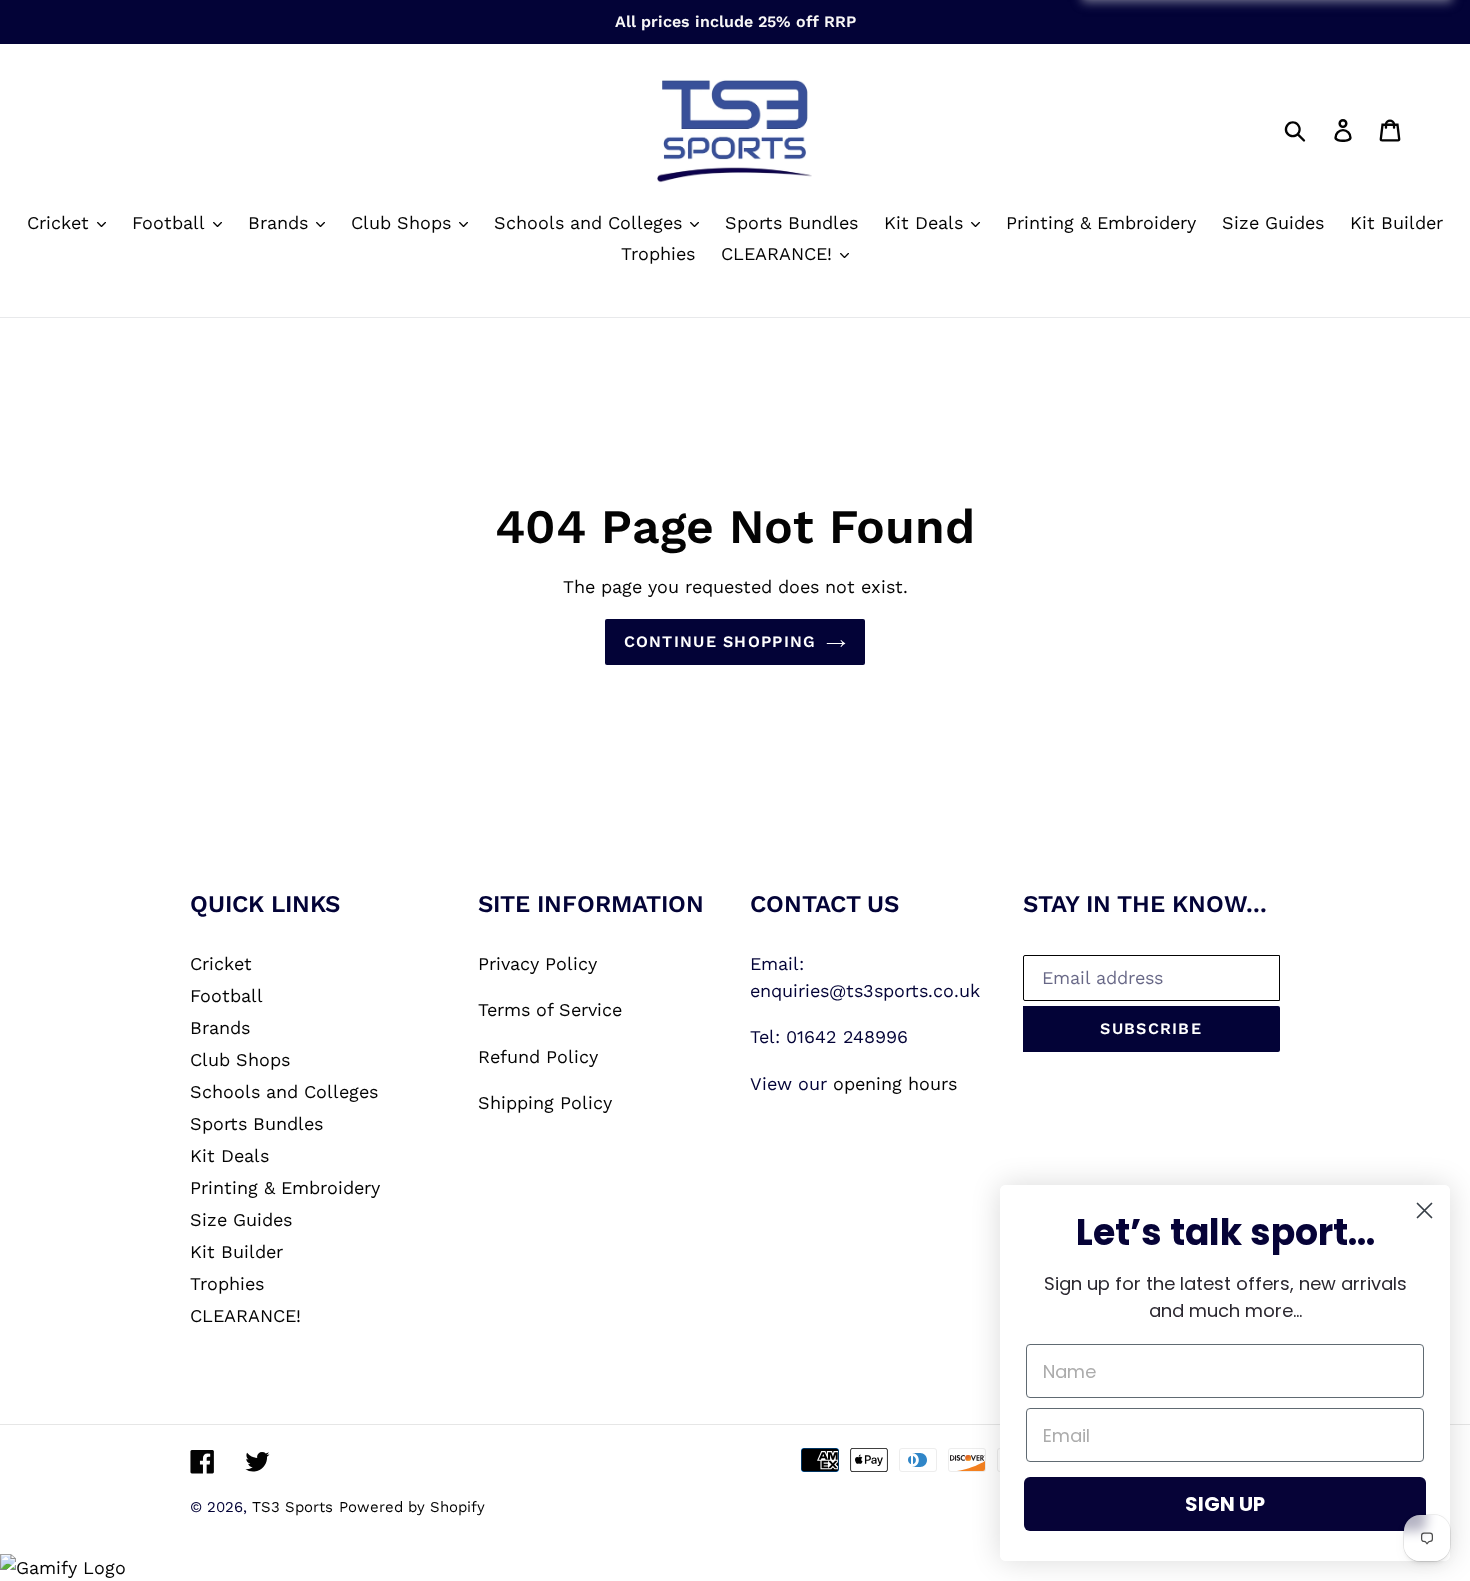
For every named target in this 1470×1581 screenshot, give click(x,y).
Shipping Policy (545, 1102)
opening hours (895, 1083)
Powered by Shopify (412, 1507)
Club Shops (240, 1059)
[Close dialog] (1424, 1210)
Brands (220, 1027)
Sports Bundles (256, 1123)
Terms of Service (550, 1009)
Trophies (227, 1283)
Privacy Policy (537, 963)
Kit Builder (236, 1251)
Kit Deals (229, 1155)
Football (226, 995)
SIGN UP (1225, 1504)
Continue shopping (720, 641)
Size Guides (241, 1219)
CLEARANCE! (245, 1315)
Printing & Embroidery (285, 1187)
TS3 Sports (292, 1507)
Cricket (221, 963)
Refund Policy (538, 1056)
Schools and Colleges (284, 1091)
